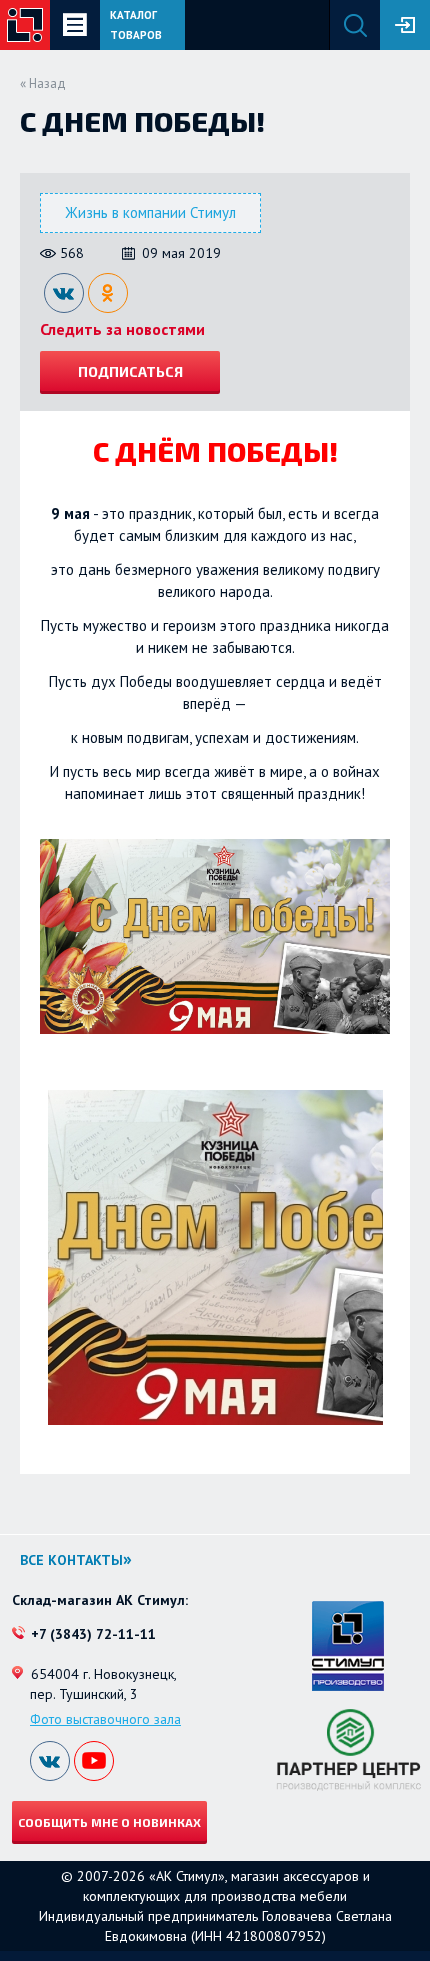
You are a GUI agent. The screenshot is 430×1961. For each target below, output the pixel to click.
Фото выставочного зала (105, 1719)
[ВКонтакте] (64, 293)
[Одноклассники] (108, 293)
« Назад (43, 83)
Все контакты (71, 1560)
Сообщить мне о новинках (109, 1822)
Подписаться (130, 371)
